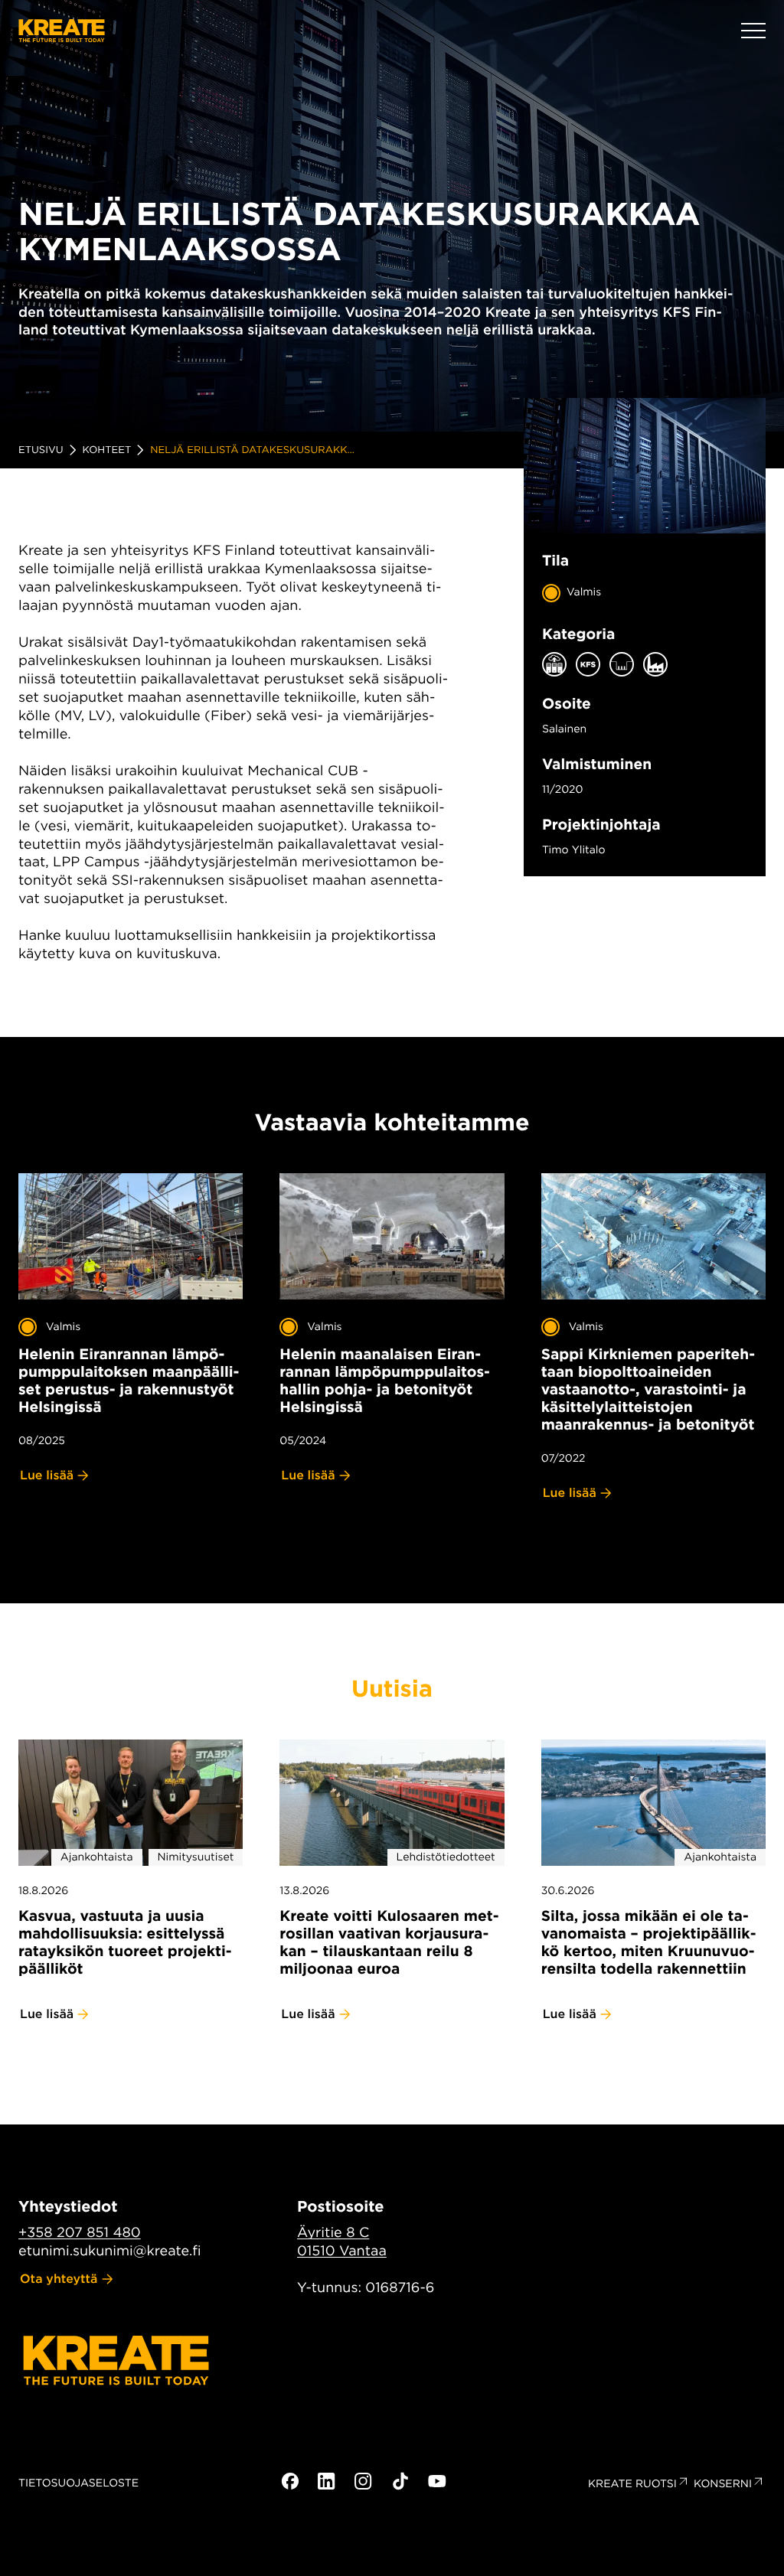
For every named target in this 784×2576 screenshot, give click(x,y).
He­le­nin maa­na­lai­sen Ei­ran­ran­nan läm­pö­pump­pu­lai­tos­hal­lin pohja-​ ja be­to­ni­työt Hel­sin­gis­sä (385, 1381)
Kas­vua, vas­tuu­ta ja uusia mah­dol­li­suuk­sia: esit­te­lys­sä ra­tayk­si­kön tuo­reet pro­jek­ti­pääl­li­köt (125, 1942)
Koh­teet (107, 450)
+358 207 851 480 (80, 2233)
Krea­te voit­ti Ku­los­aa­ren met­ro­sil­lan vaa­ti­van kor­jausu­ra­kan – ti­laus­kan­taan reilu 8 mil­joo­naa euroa (389, 1942)
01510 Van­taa (342, 2251)
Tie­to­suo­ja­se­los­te (78, 2483)
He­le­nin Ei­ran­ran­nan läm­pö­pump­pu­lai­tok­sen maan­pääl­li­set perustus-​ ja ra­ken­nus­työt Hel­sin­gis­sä (129, 1381)
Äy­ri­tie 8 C (333, 2233)
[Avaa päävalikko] (753, 31)
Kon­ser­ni (723, 2484)
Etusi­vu (41, 450)
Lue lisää (47, 1475)
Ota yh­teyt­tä (59, 2279)
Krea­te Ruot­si (632, 2484)
